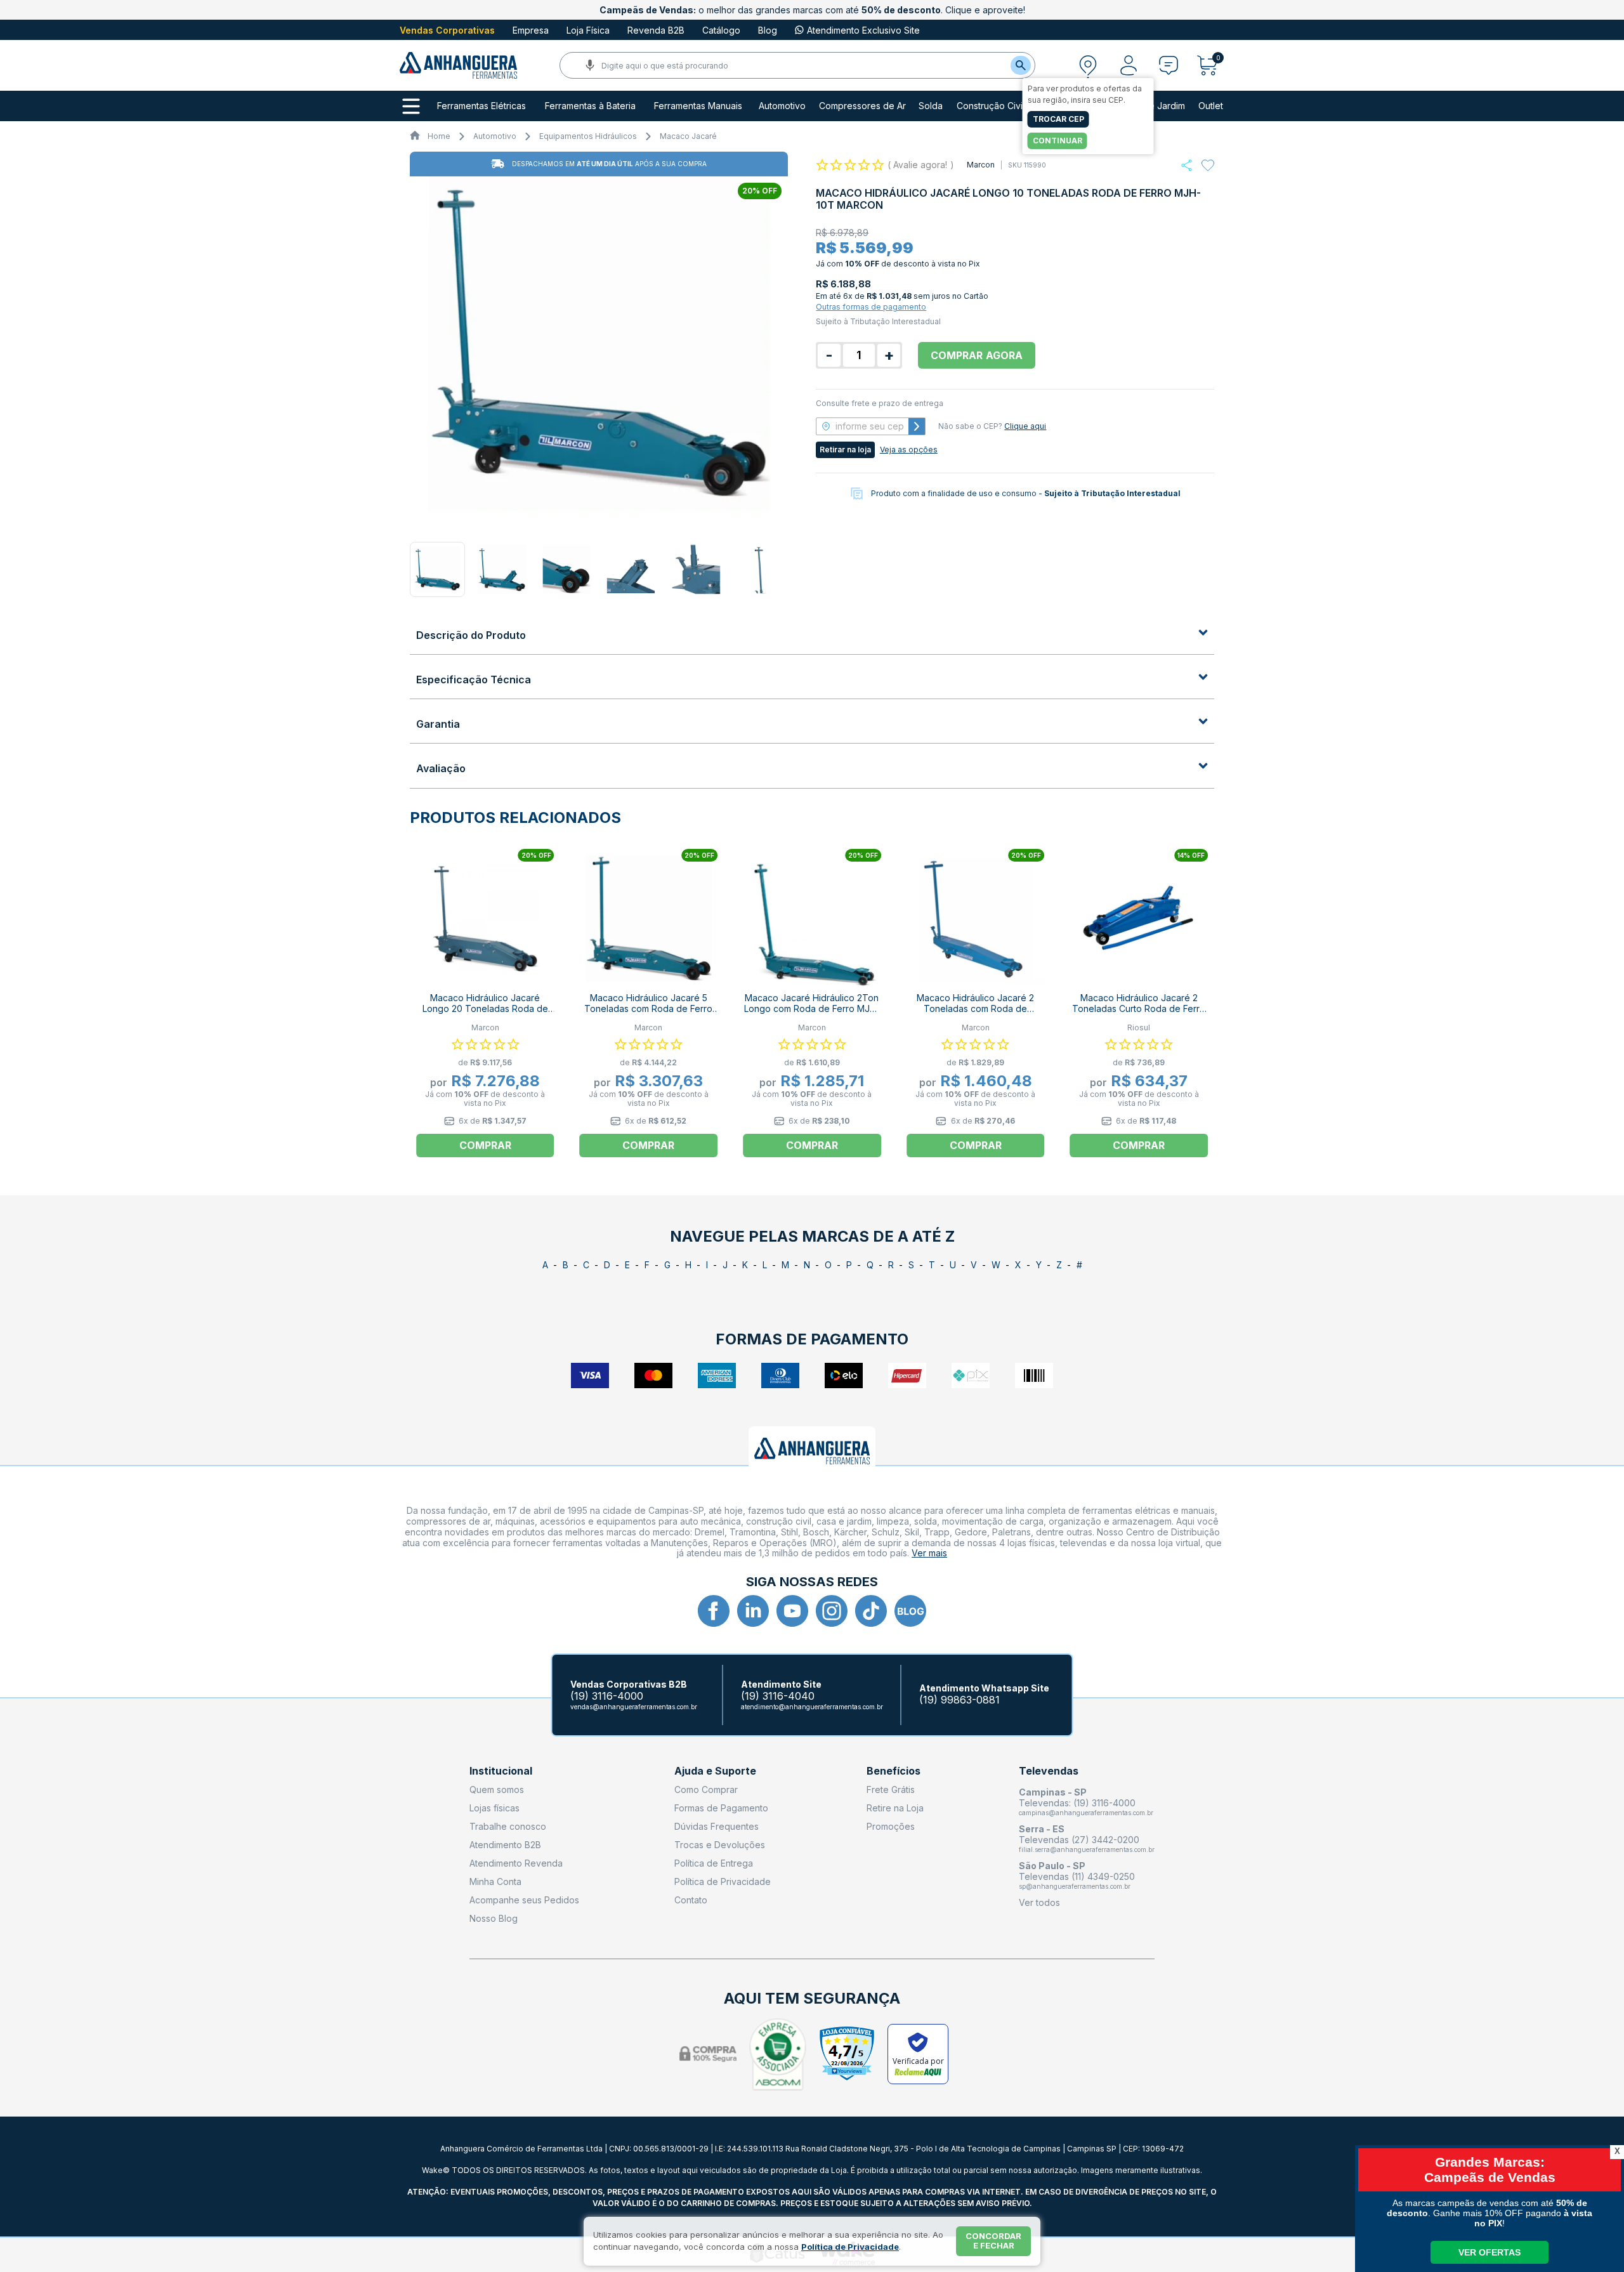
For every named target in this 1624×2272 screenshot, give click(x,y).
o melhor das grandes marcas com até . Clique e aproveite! (812, 10)
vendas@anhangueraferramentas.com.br (634, 1707)
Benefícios (894, 1771)
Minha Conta (495, 1881)
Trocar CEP (1058, 119)
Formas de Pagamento (721, 1808)
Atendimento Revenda (516, 1863)
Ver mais (929, 1553)
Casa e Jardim (1155, 106)
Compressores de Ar (862, 106)
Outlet (1211, 106)
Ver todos (1039, 1902)
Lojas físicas (494, 1808)
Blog (768, 30)
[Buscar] (1021, 65)
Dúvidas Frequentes (717, 1826)
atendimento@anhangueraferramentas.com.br (812, 1707)
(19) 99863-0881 (959, 1700)
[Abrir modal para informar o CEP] (1088, 65)
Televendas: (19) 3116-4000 (1077, 1803)
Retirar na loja (845, 450)
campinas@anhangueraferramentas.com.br (1086, 1813)
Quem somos (497, 1789)
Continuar (1058, 141)
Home (439, 136)
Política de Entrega (714, 1863)
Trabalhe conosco (508, 1826)
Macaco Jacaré (688, 136)
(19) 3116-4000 (607, 1696)
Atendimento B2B (505, 1845)
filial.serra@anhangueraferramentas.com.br (1087, 1849)
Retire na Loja (895, 1808)
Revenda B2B (656, 30)
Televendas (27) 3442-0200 (1079, 1840)
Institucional (501, 1771)
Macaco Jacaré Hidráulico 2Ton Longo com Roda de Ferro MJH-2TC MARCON (812, 1008)
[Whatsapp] (1187, 165)
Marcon (981, 165)
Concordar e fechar (993, 2241)
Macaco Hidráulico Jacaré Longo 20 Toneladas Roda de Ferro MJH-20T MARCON (485, 1008)
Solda (931, 106)
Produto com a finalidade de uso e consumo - (1026, 493)
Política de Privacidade (723, 1881)
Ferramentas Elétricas (481, 106)
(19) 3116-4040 (778, 1696)
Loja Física (588, 30)
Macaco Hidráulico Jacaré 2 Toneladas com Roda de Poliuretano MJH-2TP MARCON (975, 1008)
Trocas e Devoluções (720, 1845)
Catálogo (721, 30)
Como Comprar (706, 1789)
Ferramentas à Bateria (590, 106)
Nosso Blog (494, 1918)
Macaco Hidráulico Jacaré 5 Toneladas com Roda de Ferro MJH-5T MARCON (648, 1008)
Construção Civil (991, 106)
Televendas (1049, 1771)
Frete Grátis (891, 1789)
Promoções (891, 1826)
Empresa (531, 30)
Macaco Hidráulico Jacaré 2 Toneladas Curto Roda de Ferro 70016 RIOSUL (1139, 1008)
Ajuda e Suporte (715, 1771)
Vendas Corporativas (447, 30)
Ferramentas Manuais (698, 106)
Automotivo (782, 106)
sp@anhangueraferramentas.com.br (1075, 1886)
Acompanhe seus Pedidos (524, 1900)
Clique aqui (1025, 426)
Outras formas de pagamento (871, 307)
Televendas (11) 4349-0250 (1077, 1876)
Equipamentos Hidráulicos (588, 136)
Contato (691, 1900)
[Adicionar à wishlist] (1208, 166)
